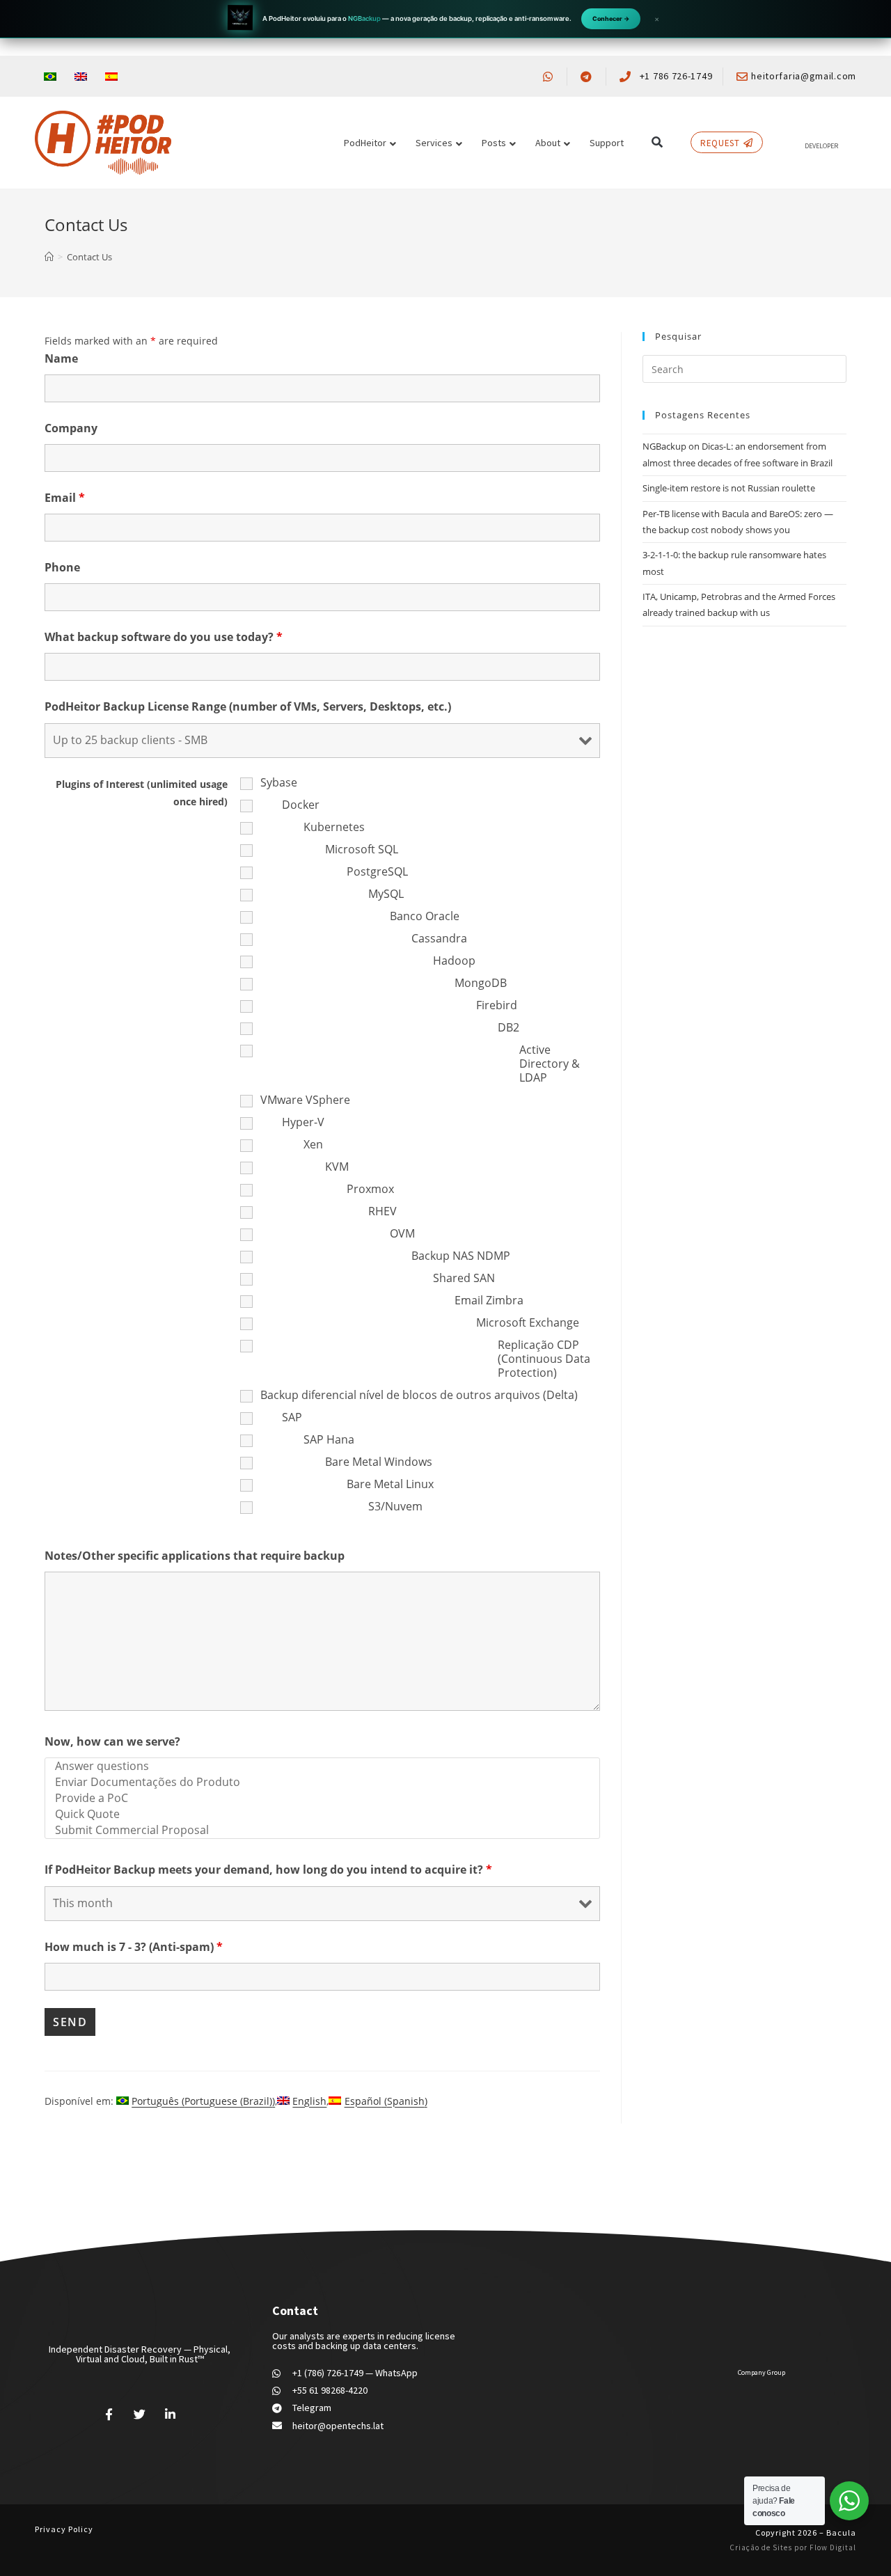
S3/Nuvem (395, 1506)
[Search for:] (744, 368)
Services (434, 143)
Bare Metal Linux (390, 1484)
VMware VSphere (305, 1100)
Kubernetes (334, 827)
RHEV (383, 1211)
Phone (62, 567)
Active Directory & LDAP (550, 1064)
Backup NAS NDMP (461, 1256)
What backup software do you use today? (164, 637)
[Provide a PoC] (322, 1798)
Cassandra (439, 938)
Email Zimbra (489, 1300)
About (548, 143)
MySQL (386, 894)
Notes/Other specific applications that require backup (195, 1556)
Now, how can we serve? (112, 1741)
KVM (337, 1167)
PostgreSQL (377, 871)
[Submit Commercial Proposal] (322, 1830)
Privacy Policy (64, 2529)
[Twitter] (140, 2414)
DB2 (508, 1027)
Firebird (497, 1005)
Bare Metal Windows (379, 1462)
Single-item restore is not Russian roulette (729, 488)
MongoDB (481, 983)
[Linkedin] (170, 2414)
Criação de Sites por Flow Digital (793, 2547)
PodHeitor (365, 143)
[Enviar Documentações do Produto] (322, 1782)
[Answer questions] (322, 1766)
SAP (292, 1417)
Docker (301, 805)
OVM (402, 1233)
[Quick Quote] (322, 1814)
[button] (657, 142)
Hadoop (454, 961)
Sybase (279, 782)
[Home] (49, 257)
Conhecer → (611, 18)
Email (65, 498)
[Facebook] (109, 2414)
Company (71, 428)
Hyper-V (303, 1122)
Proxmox (370, 1189)
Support (607, 143)
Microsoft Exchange (528, 1322)
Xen (313, 1144)
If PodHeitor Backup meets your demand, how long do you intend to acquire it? (268, 1870)
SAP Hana (329, 1439)
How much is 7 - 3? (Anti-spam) (134, 1947)
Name (61, 358)
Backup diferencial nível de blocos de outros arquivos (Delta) (419, 1395)
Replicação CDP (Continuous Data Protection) (544, 1359)
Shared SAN (464, 1278)
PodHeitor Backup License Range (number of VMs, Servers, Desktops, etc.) (248, 706)
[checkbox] (248, 792)
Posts (494, 143)
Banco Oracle (425, 916)
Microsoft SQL (362, 849)
